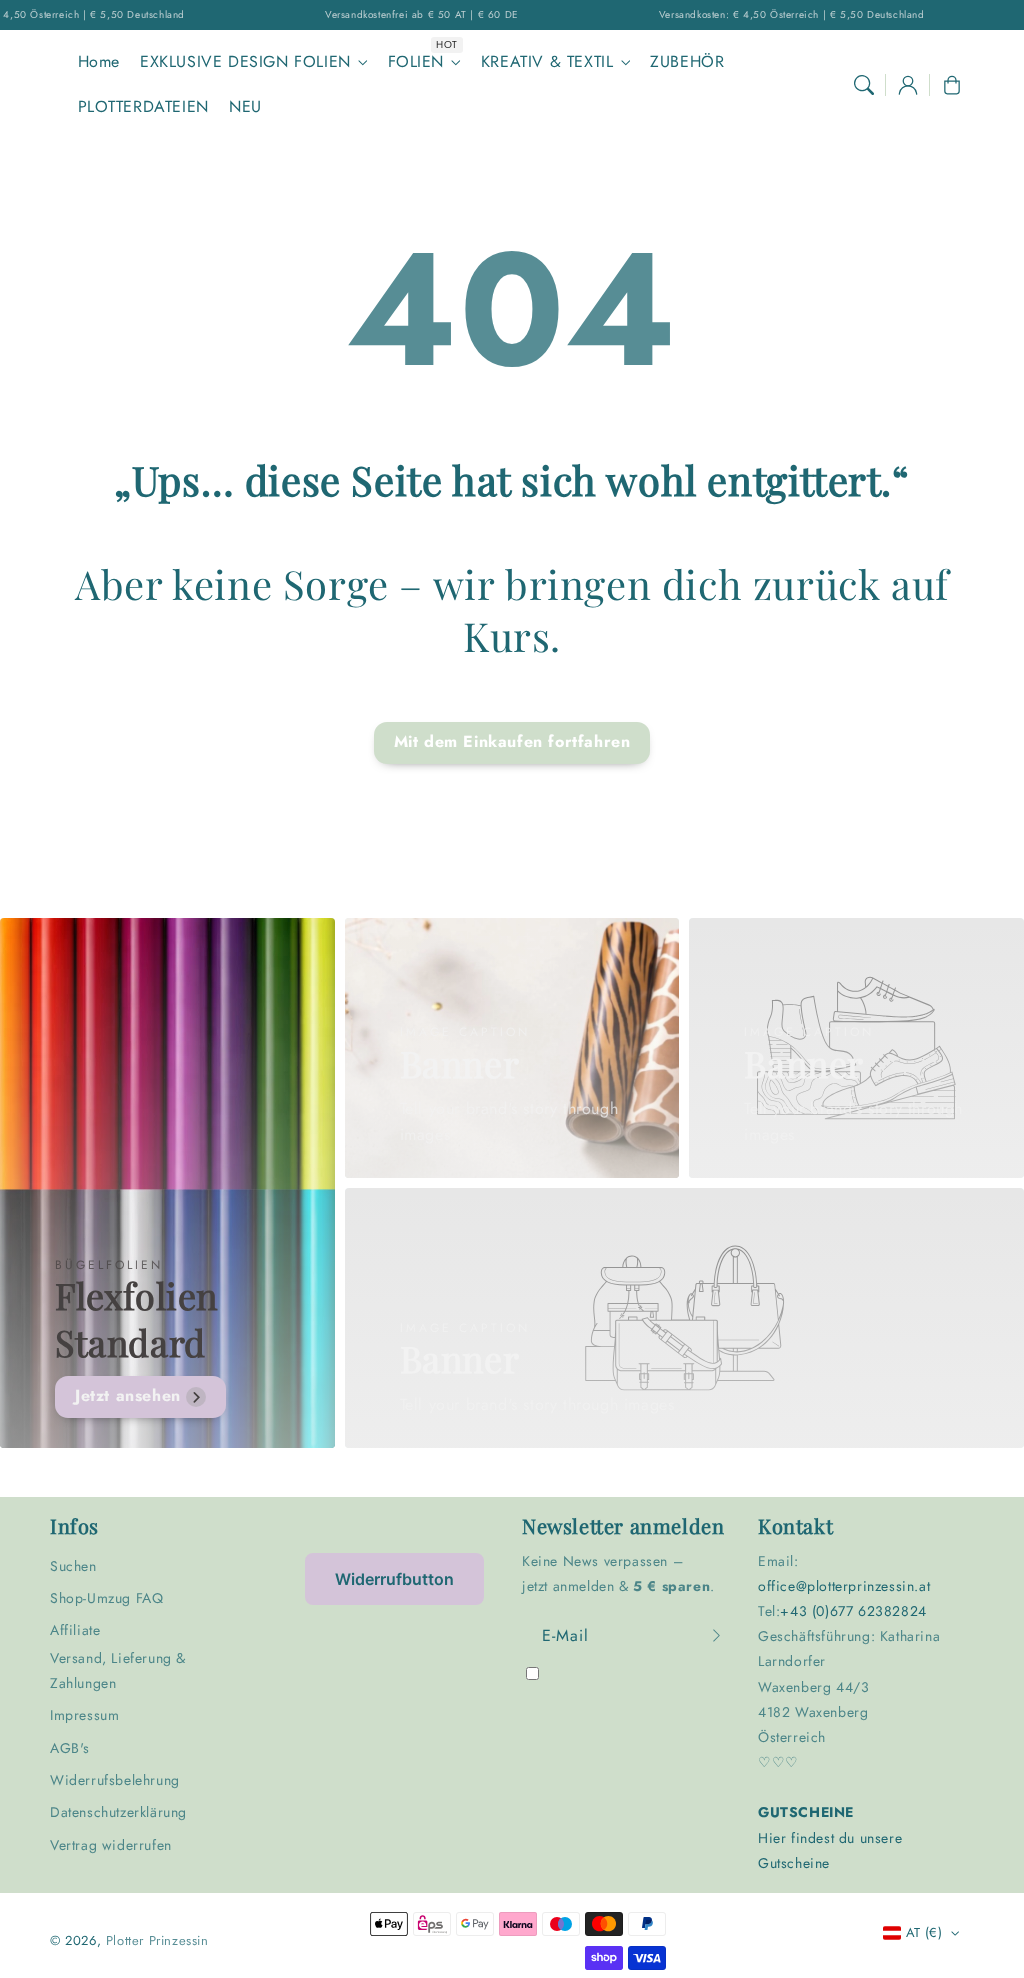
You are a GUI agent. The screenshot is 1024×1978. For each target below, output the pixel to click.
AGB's (70, 1748)
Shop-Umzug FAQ (106, 1598)
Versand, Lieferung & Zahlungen (118, 1670)
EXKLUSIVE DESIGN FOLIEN (245, 62)
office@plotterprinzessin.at (844, 1586)
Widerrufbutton (394, 1579)
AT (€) (924, 1932)
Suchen (73, 1566)
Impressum (84, 1715)
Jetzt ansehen (128, 1395)
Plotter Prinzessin (157, 1940)
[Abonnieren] (716, 1636)
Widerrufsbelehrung (115, 1780)
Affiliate (75, 1630)
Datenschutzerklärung (118, 1812)
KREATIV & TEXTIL (547, 62)
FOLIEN (416, 62)
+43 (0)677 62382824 (853, 1611)
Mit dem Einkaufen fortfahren (512, 741)
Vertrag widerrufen (111, 1845)
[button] (864, 85)
